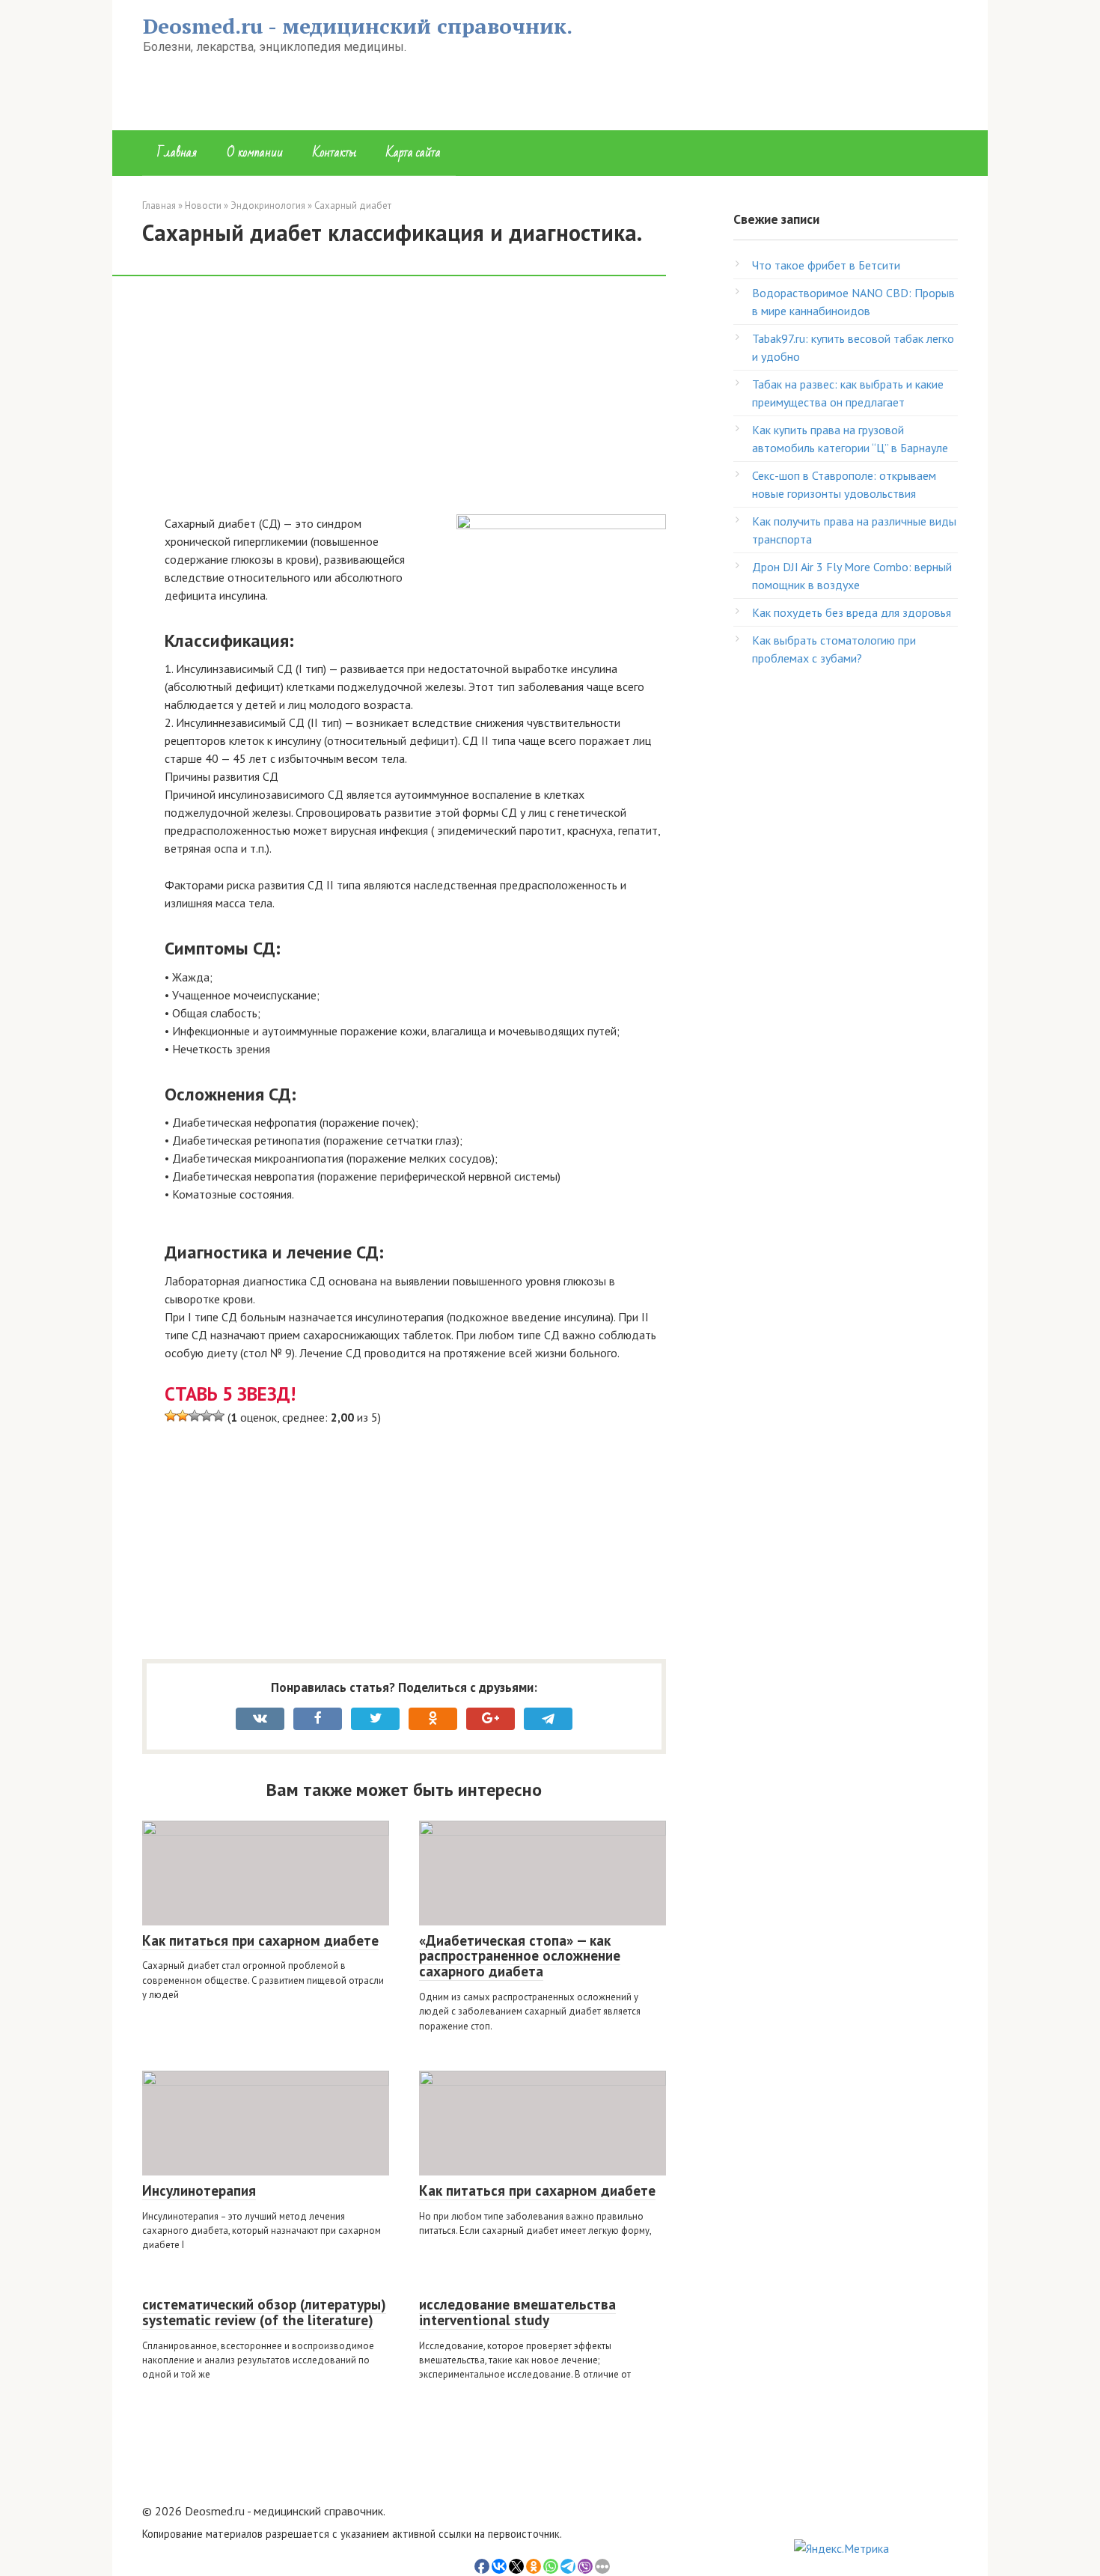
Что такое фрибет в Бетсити (826, 265)
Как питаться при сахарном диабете (260, 1940)
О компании (255, 152)
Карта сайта (413, 152)
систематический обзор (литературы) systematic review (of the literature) (264, 2312)
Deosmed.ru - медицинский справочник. (358, 26)
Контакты (334, 152)
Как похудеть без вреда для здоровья (852, 612)
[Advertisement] (415, 404)
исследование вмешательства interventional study (517, 2312)
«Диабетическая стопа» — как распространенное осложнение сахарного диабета (520, 1956)
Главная (177, 152)
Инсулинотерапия (199, 2190)
